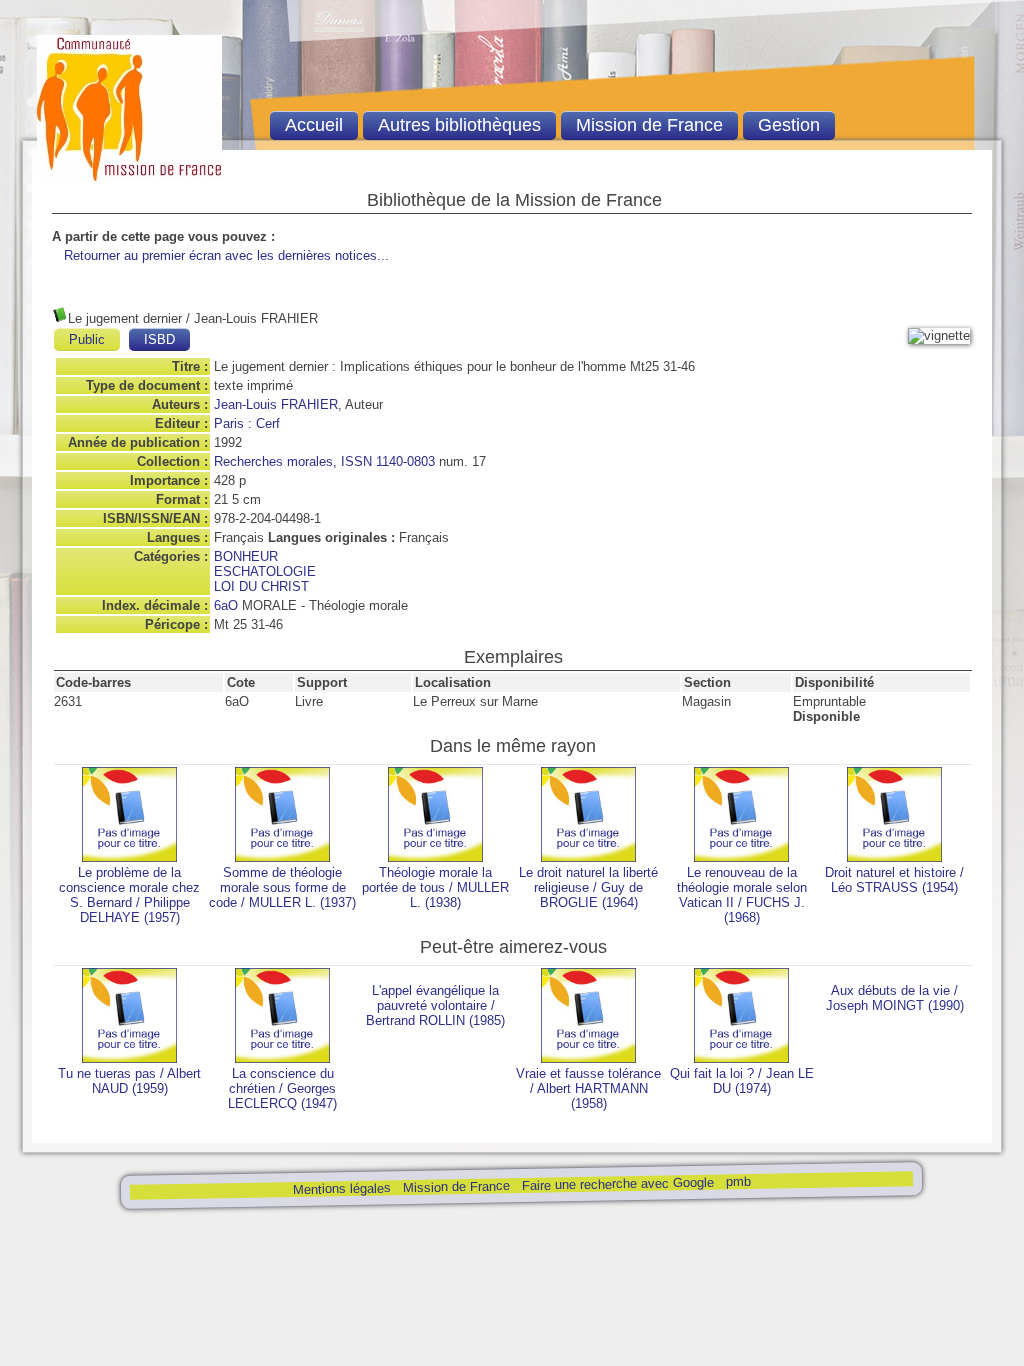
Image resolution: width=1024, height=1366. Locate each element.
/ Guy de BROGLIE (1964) (588, 887)
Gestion (789, 125)
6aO (226, 605)
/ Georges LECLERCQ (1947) (282, 1088)
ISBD (159, 339)
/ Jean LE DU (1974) (742, 1081)
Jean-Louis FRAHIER (276, 404)
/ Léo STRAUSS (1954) (894, 880)
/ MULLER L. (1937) (282, 887)
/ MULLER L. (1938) (435, 887)
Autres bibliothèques (459, 125)
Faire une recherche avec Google (617, 1184)
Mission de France (455, 1186)
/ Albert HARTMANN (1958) (588, 1088)
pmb (737, 1181)
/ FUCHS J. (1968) (742, 895)
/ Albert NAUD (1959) (129, 1081)
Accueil (314, 125)
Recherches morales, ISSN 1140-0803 (324, 461)
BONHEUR (246, 556)
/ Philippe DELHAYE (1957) (129, 895)
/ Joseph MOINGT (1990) (895, 998)
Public (87, 339)
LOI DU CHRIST (261, 586)
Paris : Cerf (247, 423)
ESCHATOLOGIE (265, 571)
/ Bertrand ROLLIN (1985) (435, 1005)
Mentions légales (341, 1188)
